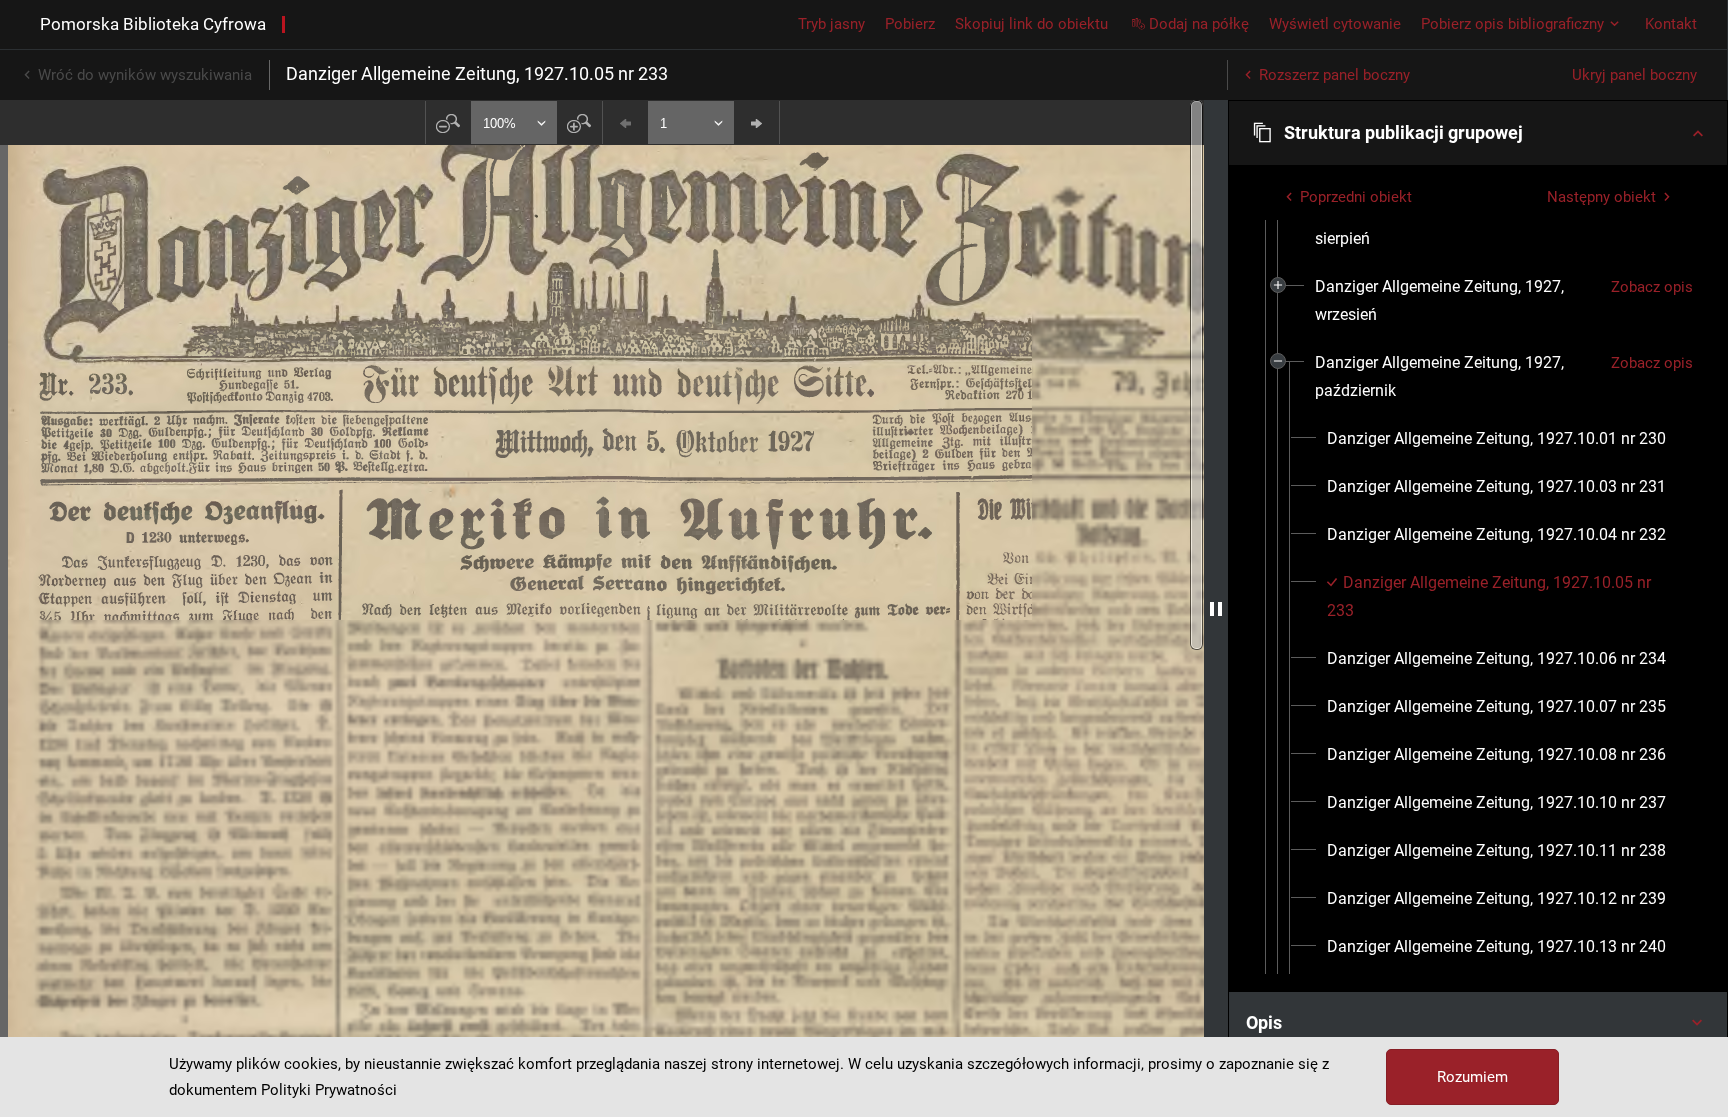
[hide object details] (1216, 608)
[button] (1478, 133)
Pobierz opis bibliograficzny (1512, 24)
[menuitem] (1455, 225)
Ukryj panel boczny (1634, 75)
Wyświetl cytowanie (1335, 24)
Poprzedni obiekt (1356, 197)
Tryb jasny (831, 24)
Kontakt (1671, 24)
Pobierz (910, 24)
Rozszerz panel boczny (1334, 75)
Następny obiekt (1601, 197)
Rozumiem (1472, 1077)
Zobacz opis (1652, 287)
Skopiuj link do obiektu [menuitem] (1031, 24)
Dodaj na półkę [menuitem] (1199, 24)
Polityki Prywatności (329, 1090)
